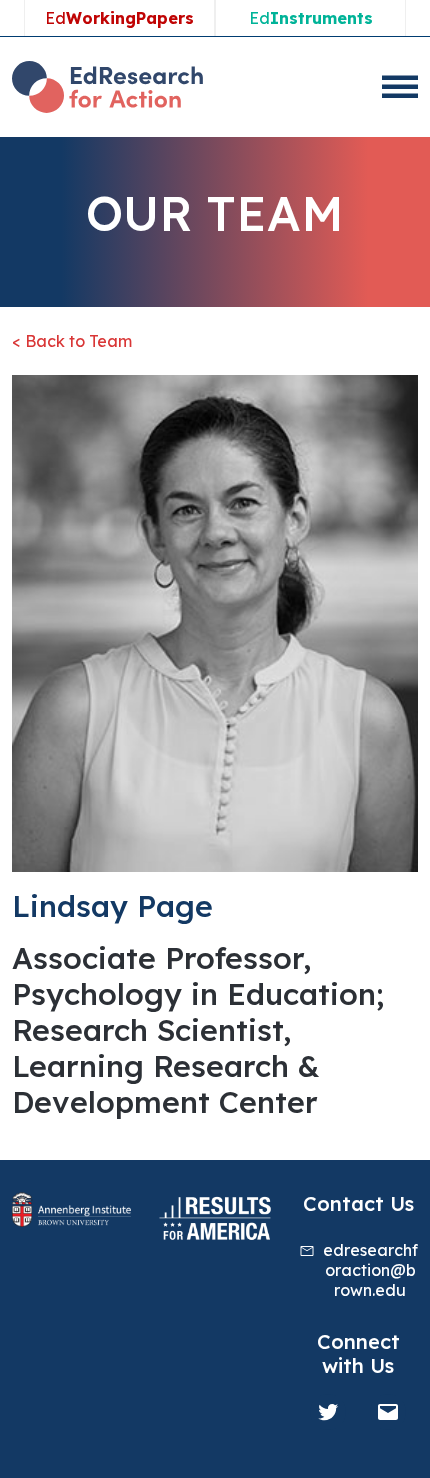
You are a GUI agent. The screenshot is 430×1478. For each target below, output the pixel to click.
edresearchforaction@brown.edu (370, 1270)
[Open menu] (400, 87)
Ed (119, 18)
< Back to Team (72, 341)
